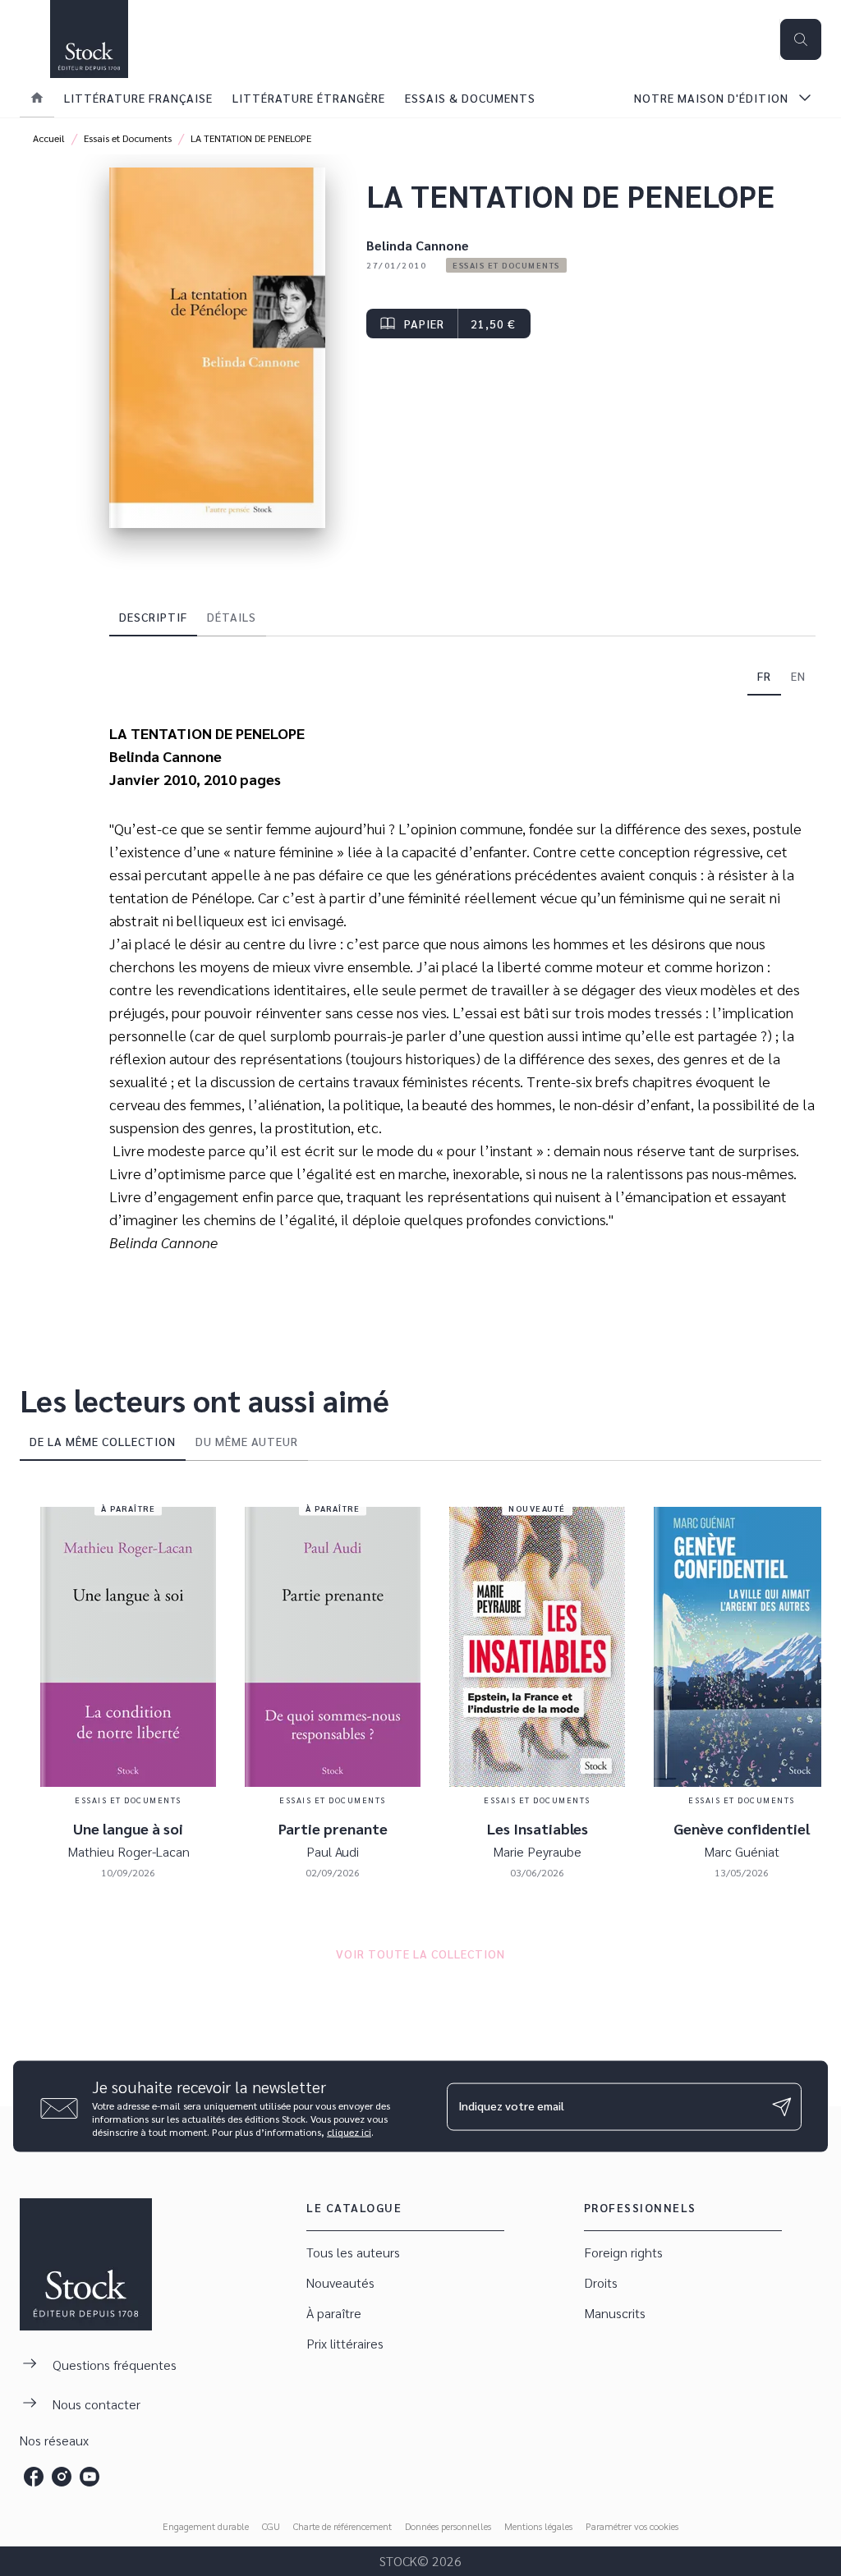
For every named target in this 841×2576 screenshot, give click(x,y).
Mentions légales (538, 2526)
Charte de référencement (342, 2526)
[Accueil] (89, 39)
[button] (506, 265)
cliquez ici (349, 2132)
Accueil (49, 138)
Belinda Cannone (418, 245)
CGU (271, 2526)
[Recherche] (801, 39)
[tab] (37, 98)
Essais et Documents (128, 138)
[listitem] (34, 2477)
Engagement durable (206, 2526)
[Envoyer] (782, 2106)
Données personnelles (448, 2526)
